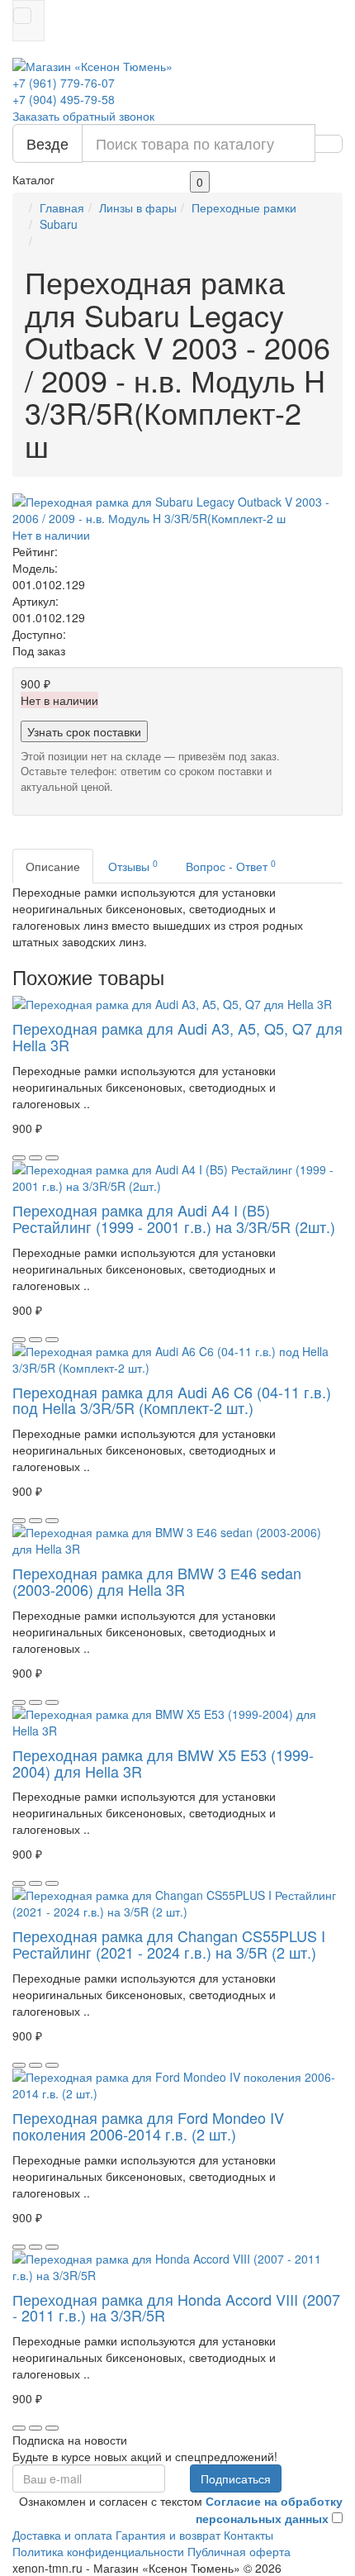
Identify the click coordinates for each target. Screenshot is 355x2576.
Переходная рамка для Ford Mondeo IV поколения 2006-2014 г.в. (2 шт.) (148, 2126)
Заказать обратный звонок (83, 116)
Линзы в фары (138, 207)
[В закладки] (35, 1158)
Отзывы (133, 866)
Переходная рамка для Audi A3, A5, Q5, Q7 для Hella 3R (177, 1036)
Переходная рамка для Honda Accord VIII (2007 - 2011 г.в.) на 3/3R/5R (176, 2307)
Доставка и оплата (62, 2535)
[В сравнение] (52, 1158)
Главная (62, 207)
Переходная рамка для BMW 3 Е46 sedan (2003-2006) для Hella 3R (157, 1581)
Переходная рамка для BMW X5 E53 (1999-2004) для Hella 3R (163, 1763)
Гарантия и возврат (168, 2535)
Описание (53, 866)
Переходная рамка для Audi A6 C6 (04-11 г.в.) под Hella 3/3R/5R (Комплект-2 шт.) (172, 1400)
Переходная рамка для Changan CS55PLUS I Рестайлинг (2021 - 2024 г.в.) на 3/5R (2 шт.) (169, 1944)
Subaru (59, 224)
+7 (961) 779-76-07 (64, 83)
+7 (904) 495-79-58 (64, 99)
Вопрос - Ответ (231, 866)
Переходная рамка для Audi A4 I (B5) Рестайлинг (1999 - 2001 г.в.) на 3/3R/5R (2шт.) (174, 1218)
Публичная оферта (239, 2551)
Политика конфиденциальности (98, 2551)
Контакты (248, 2535)
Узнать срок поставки (84, 731)
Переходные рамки (244, 207)
